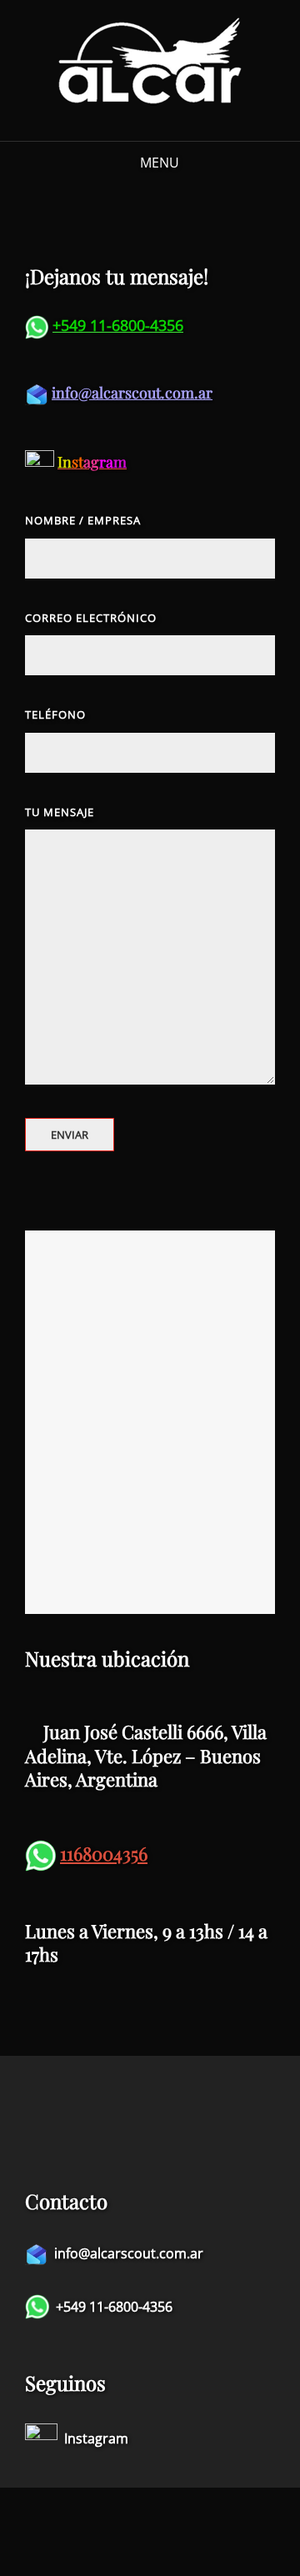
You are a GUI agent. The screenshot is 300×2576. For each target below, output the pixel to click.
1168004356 (104, 1853)
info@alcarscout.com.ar (132, 393)
